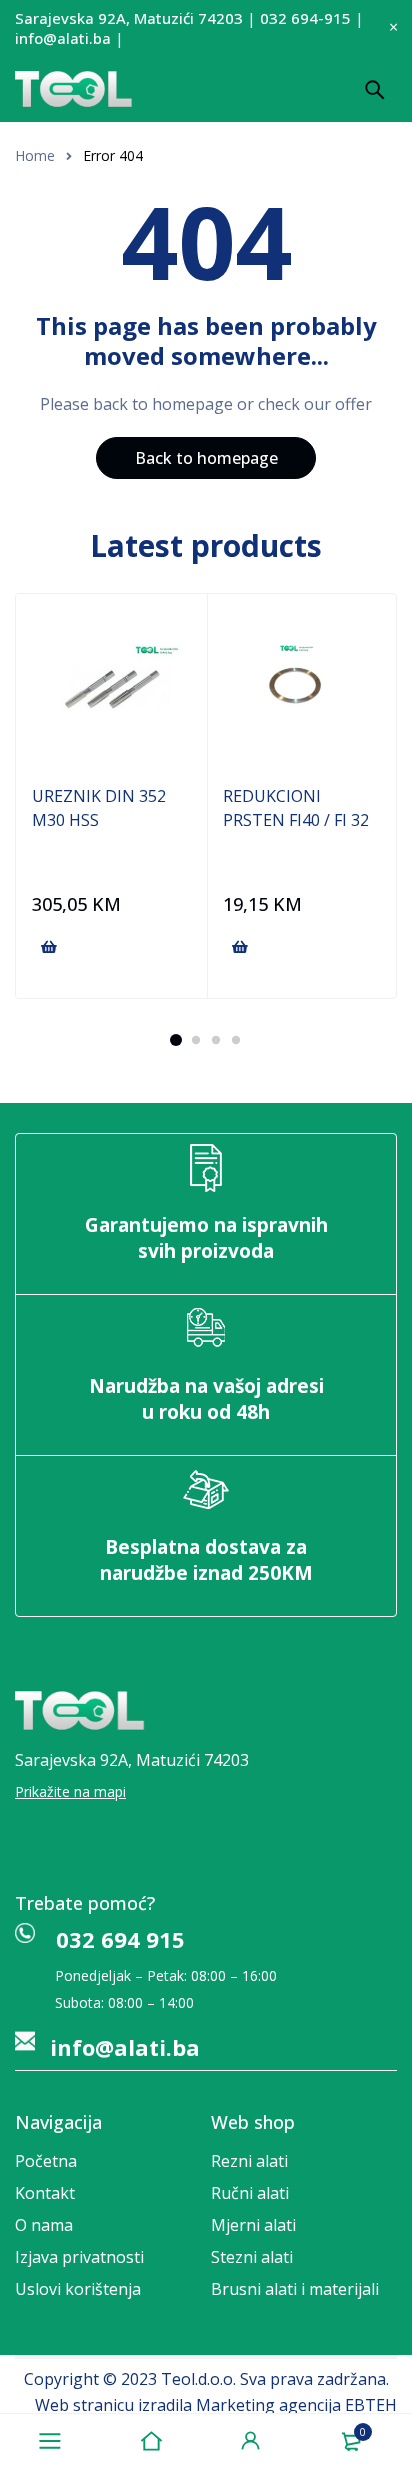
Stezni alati (252, 2257)
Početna (46, 2161)
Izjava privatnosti (79, 2257)
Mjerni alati (253, 2225)
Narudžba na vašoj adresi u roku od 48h (206, 1399)
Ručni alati (250, 2193)
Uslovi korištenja (78, 2289)
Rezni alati (249, 2161)
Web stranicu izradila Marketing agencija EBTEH (216, 2405)
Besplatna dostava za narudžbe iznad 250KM (206, 1560)
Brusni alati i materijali (295, 2289)
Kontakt (45, 2193)
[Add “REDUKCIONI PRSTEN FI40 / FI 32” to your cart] (240, 947)
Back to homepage (206, 458)
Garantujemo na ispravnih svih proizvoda (206, 1238)
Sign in (251, 2441)
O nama (44, 2225)
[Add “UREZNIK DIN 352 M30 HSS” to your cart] (49, 947)
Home (35, 155)
